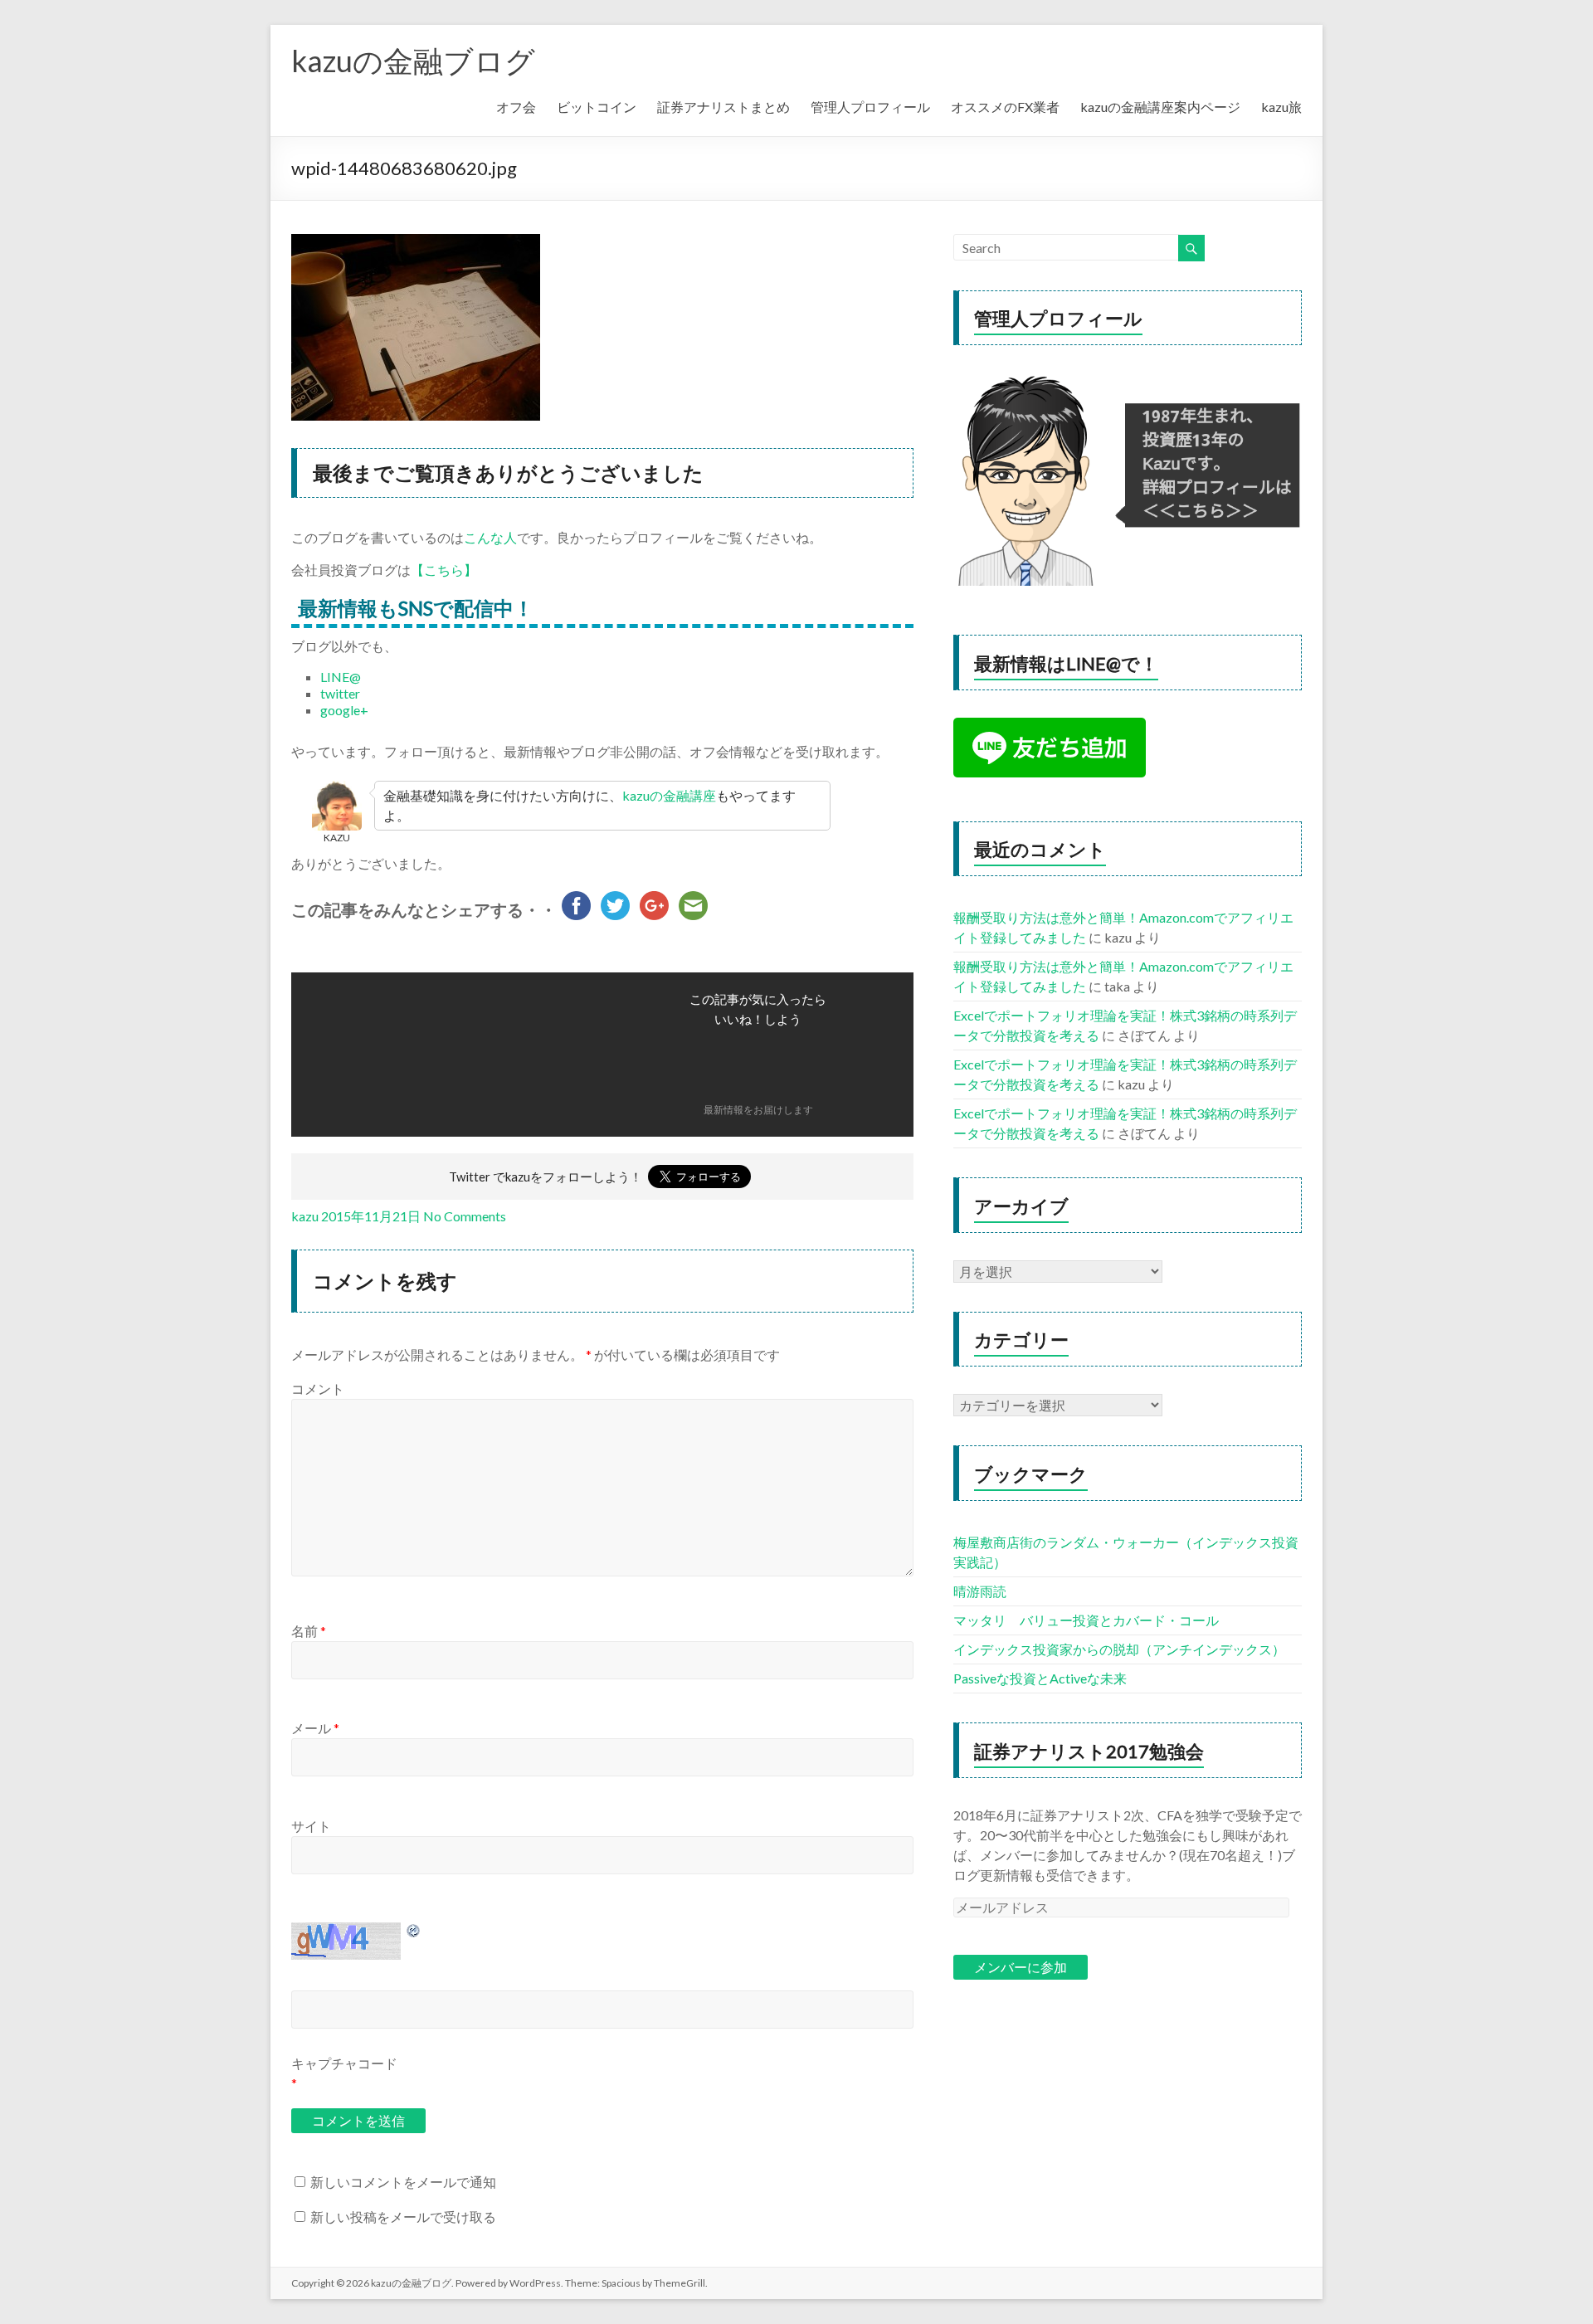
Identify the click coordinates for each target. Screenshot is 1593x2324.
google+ (344, 710)
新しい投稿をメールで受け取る (403, 2217)
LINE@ (341, 677)
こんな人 (490, 537)
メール (315, 1728)
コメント (318, 1389)
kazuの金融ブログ (413, 61)
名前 (309, 1631)
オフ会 (516, 107)
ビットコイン (597, 107)
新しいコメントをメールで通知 (403, 2182)
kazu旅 (1281, 107)
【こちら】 (444, 570)
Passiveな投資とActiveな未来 (1040, 1678)
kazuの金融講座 (669, 795)
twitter (340, 693)
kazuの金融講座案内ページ (1160, 107)
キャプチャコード (344, 2063)
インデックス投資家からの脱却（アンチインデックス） (1119, 1649)
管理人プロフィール (870, 107)
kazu (305, 1216)
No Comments (465, 1216)
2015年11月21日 (371, 1216)
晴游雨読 (980, 1591)
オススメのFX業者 (1005, 107)
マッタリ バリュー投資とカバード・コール (1086, 1620)
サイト (311, 1826)
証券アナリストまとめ (723, 107)
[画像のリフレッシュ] (414, 1930)
